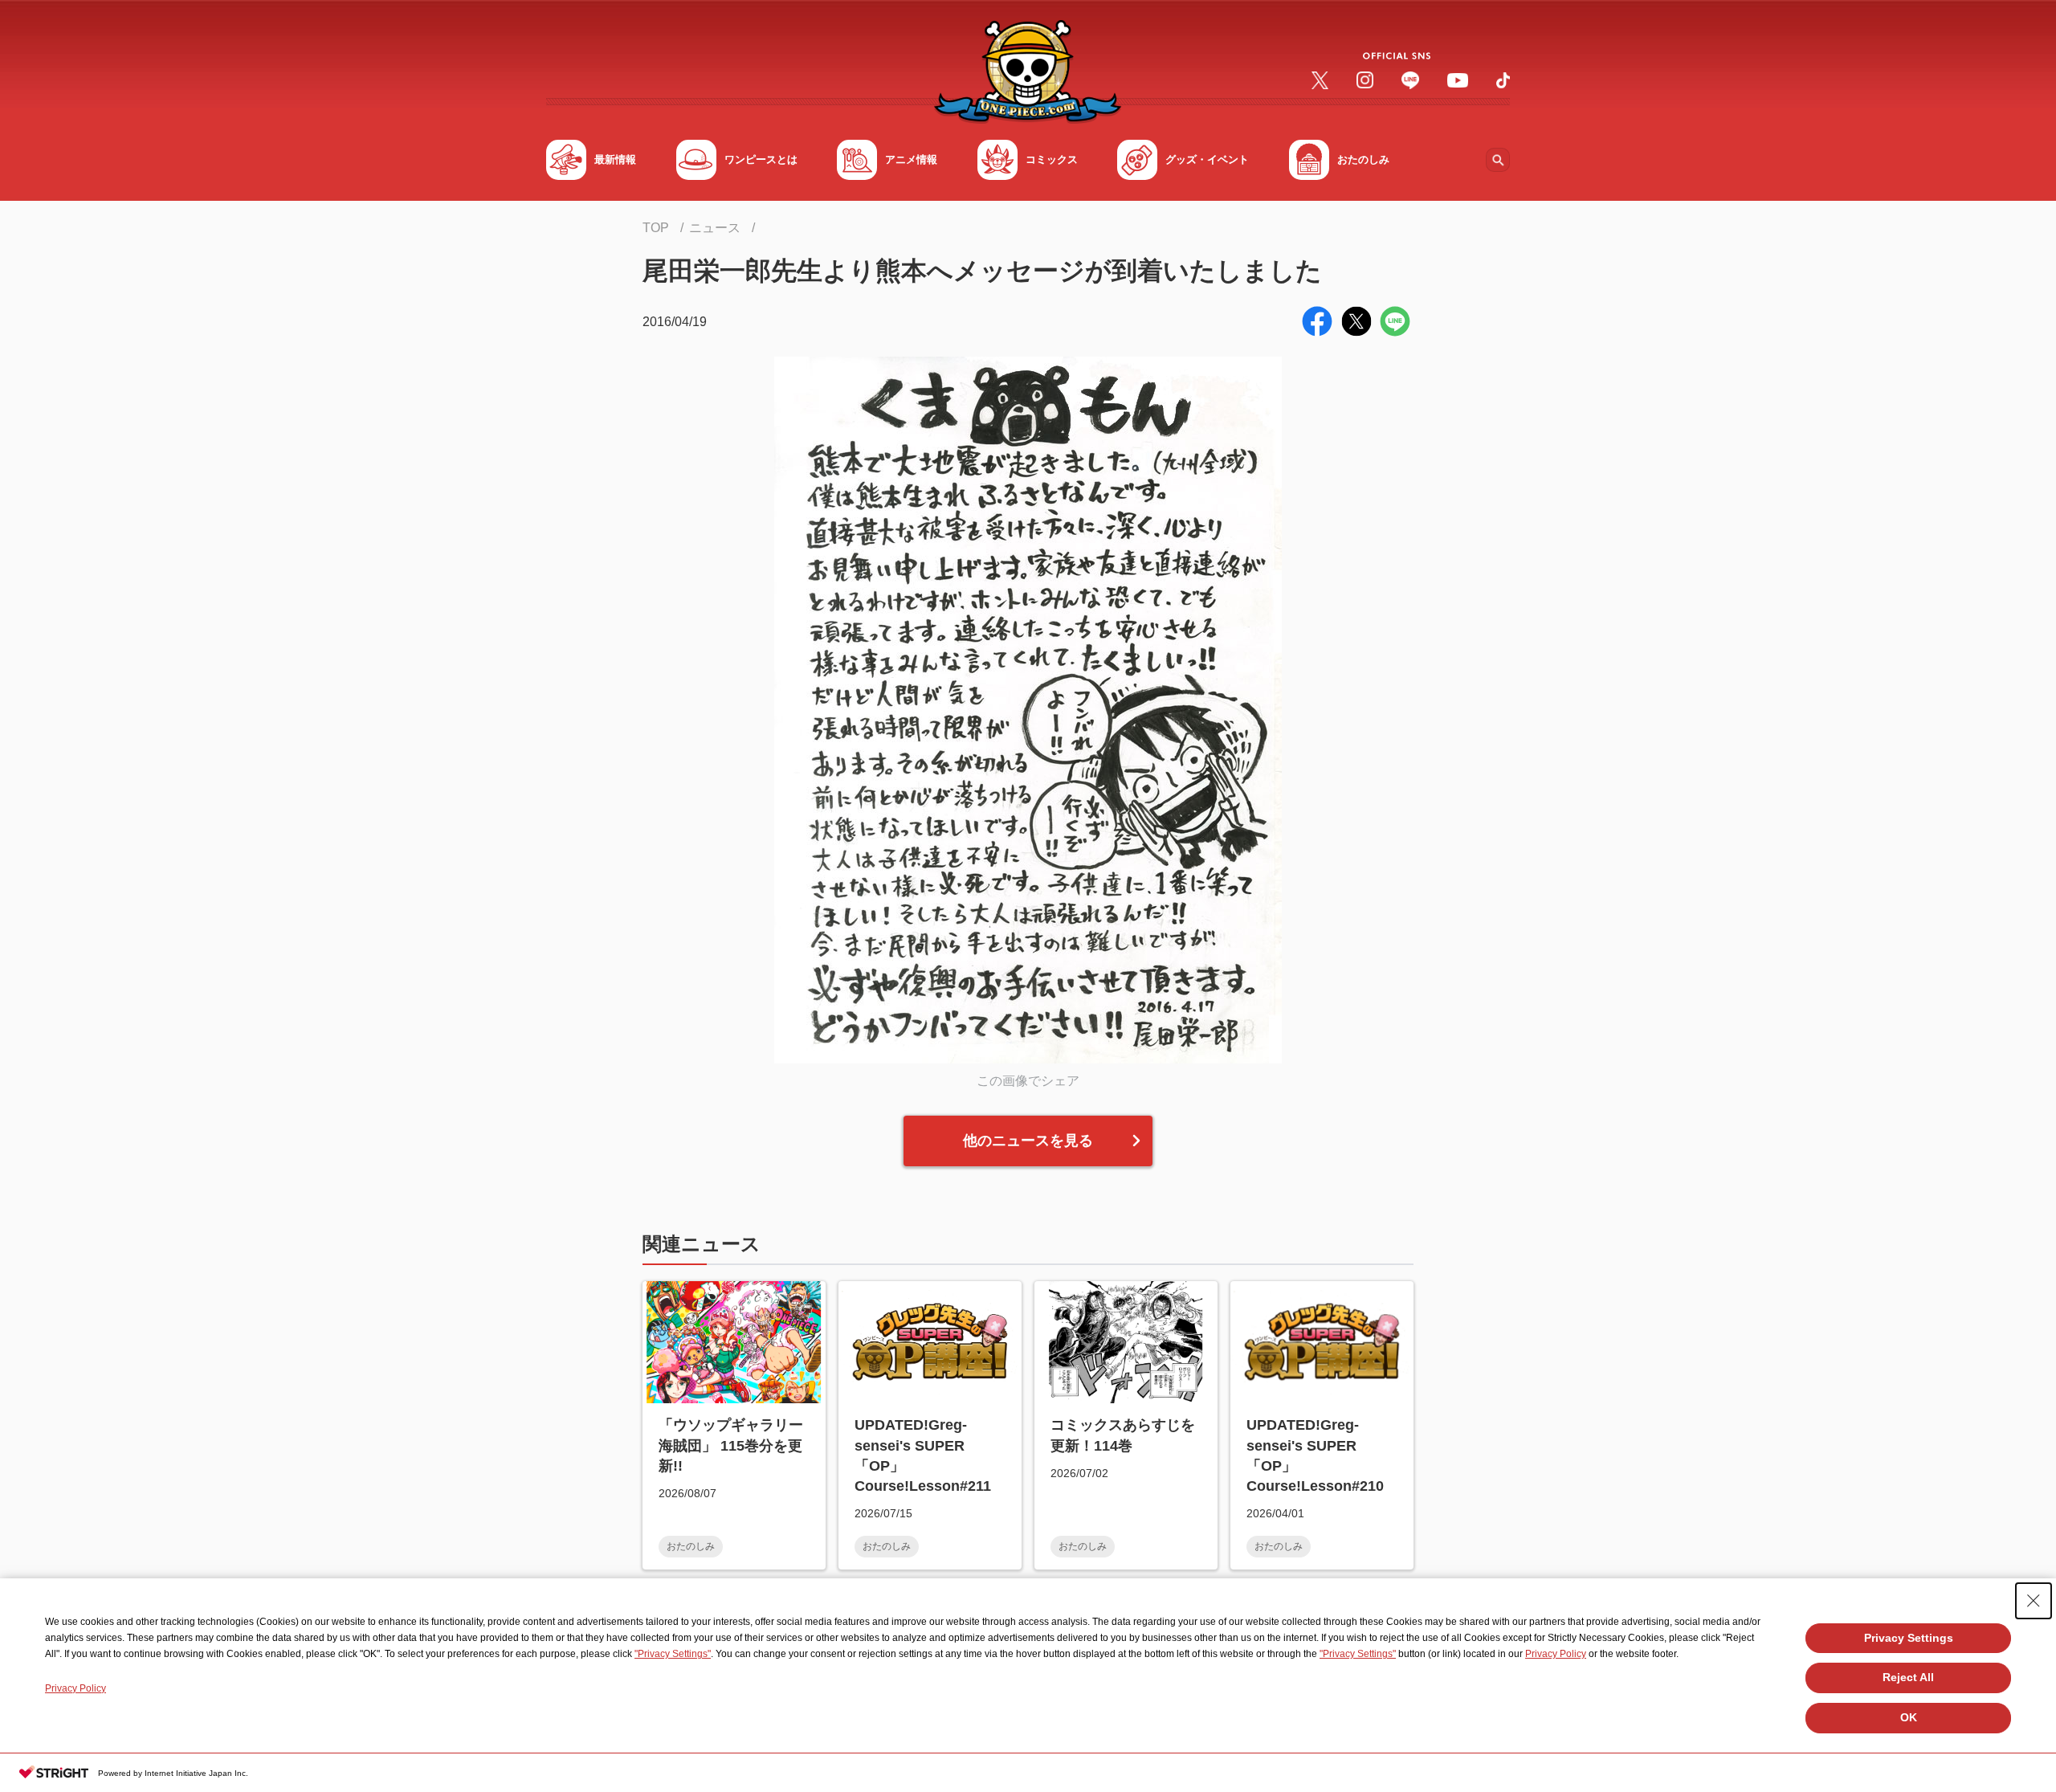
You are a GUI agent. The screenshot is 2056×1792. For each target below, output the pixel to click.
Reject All (1908, 1677)
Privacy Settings (1909, 1638)
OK (1909, 1717)
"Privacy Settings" (673, 1654)
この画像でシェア (1028, 1081)
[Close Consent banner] (2034, 1601)
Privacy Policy (1556, 1654)
